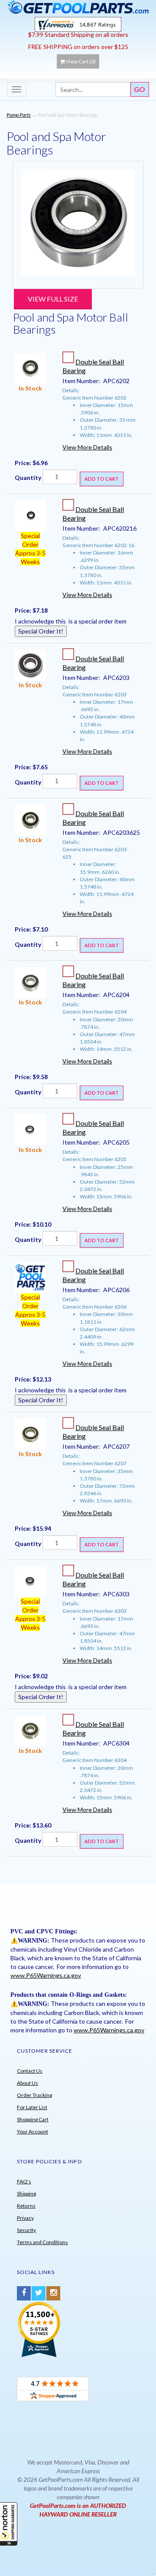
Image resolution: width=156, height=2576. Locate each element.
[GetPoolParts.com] (78, 7)
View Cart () (81, 61)
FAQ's (24, 2181)
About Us (28, 2083)
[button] (9, 2524)
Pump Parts (19, 115)
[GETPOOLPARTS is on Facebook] (24, 2293)
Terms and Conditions (42, 2242)
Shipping (26, 2194)
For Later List (32, 2107)
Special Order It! (41, 631)
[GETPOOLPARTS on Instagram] (53, 2293)
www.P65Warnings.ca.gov (46, 1975)
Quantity (28, 477)
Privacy (25, 2218)
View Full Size (53, 299)
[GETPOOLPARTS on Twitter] (39, 2293)
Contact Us (30, 2071)
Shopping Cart (33, 2119)
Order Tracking (34, 2095)
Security (26, 2230)
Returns (26, 2206)
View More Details (87, 447)
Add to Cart (102, 479)
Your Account (32, 2131)
